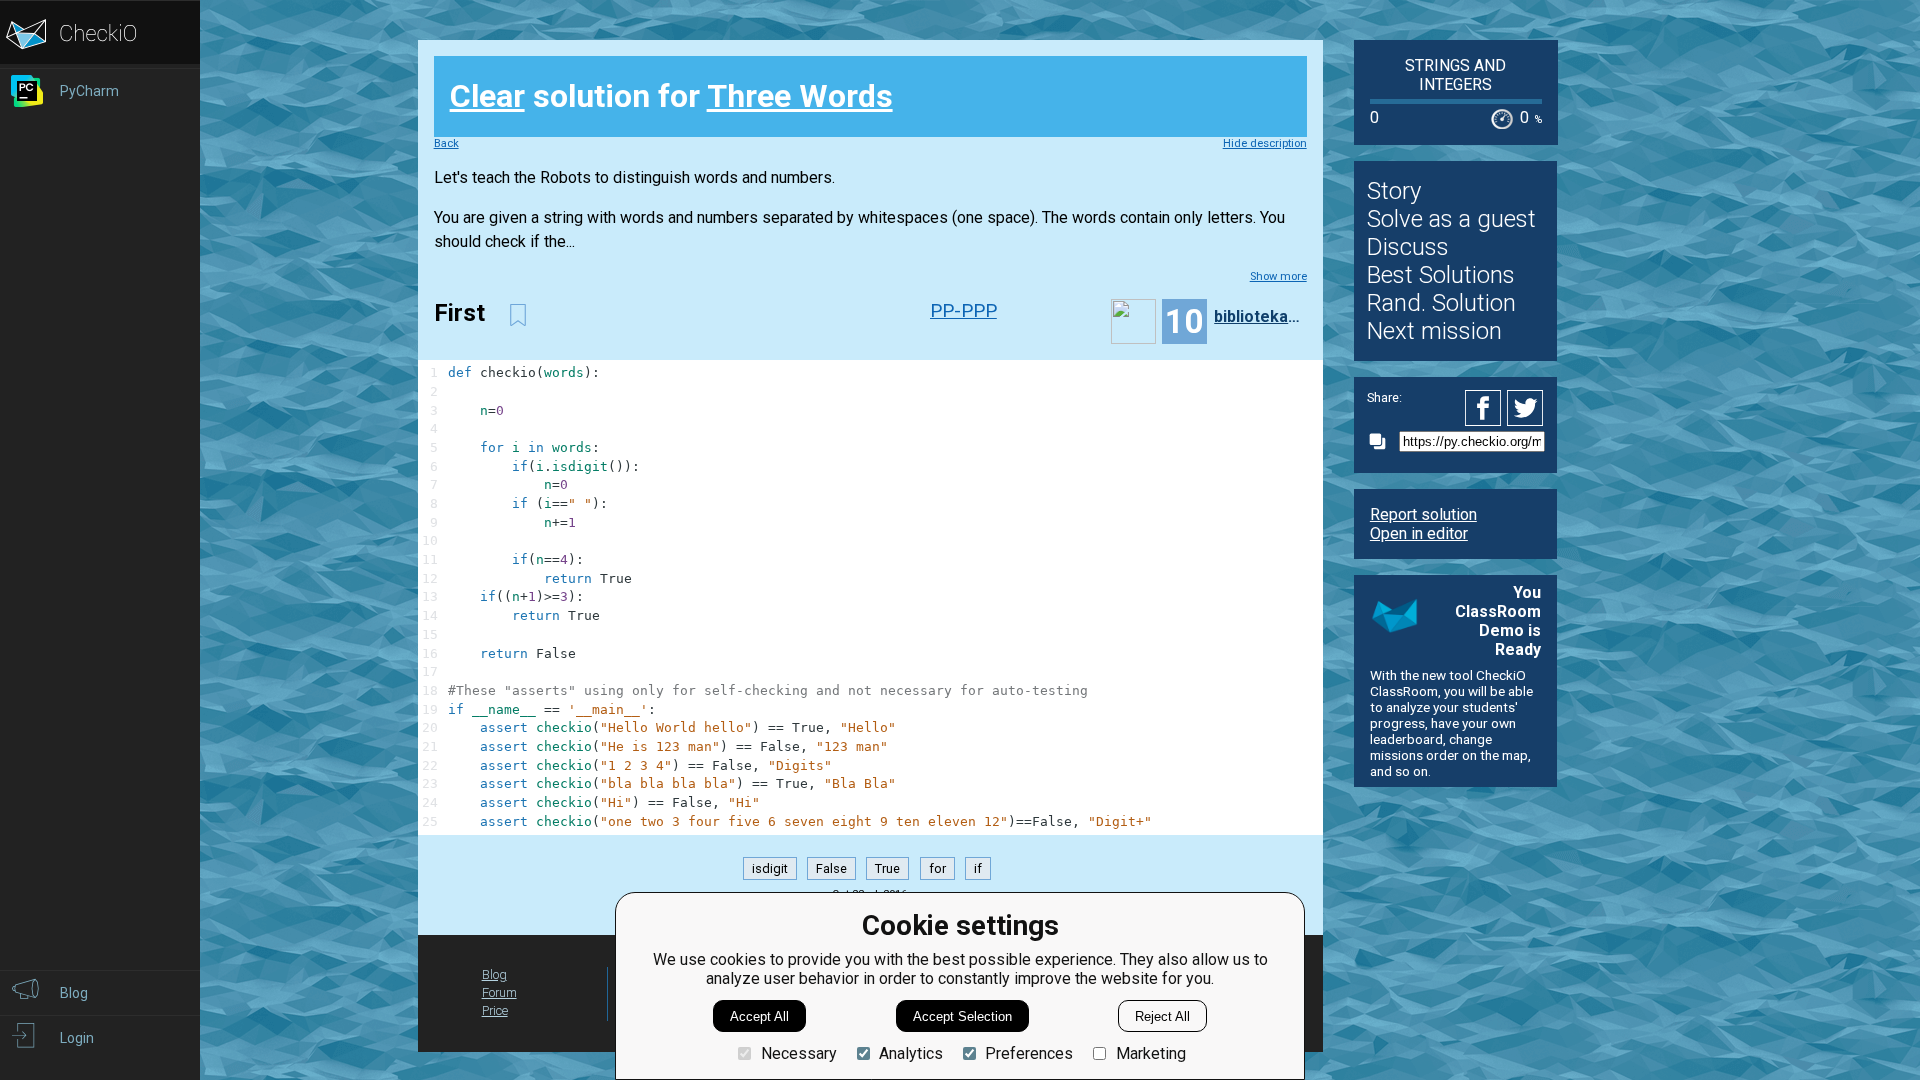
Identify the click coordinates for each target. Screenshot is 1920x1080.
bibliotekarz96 (1258, 316)
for (937, 868)
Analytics (911, 1053)
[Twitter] (1526, 408)
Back (446, 143)
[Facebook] (1486, 408)
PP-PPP (963, 310)
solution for (671, 96)
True (887, 868)
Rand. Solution (1441, 303)
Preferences (1029, 1053)
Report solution (1423, 514)
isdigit (770, 868)
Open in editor (1419, 533)
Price (495, 1010)
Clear (487, 96)
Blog (494, 974)
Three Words (800, 96)
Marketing (1150, 1053)
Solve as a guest (1451, 219)
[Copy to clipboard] (1383, 441)
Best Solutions (1441, 275)
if (978, 868)
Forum (499, 992)
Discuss (1408, 247)
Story (1394, 191)
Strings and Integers (1455, 75)
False (831, 868)
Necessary (798, 1053)
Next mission (1434, 331)
